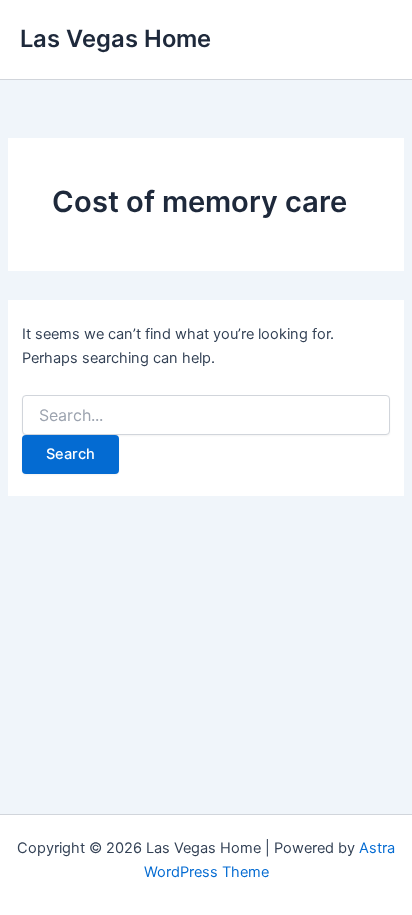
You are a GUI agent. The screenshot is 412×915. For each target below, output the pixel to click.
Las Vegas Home (115, 38)
